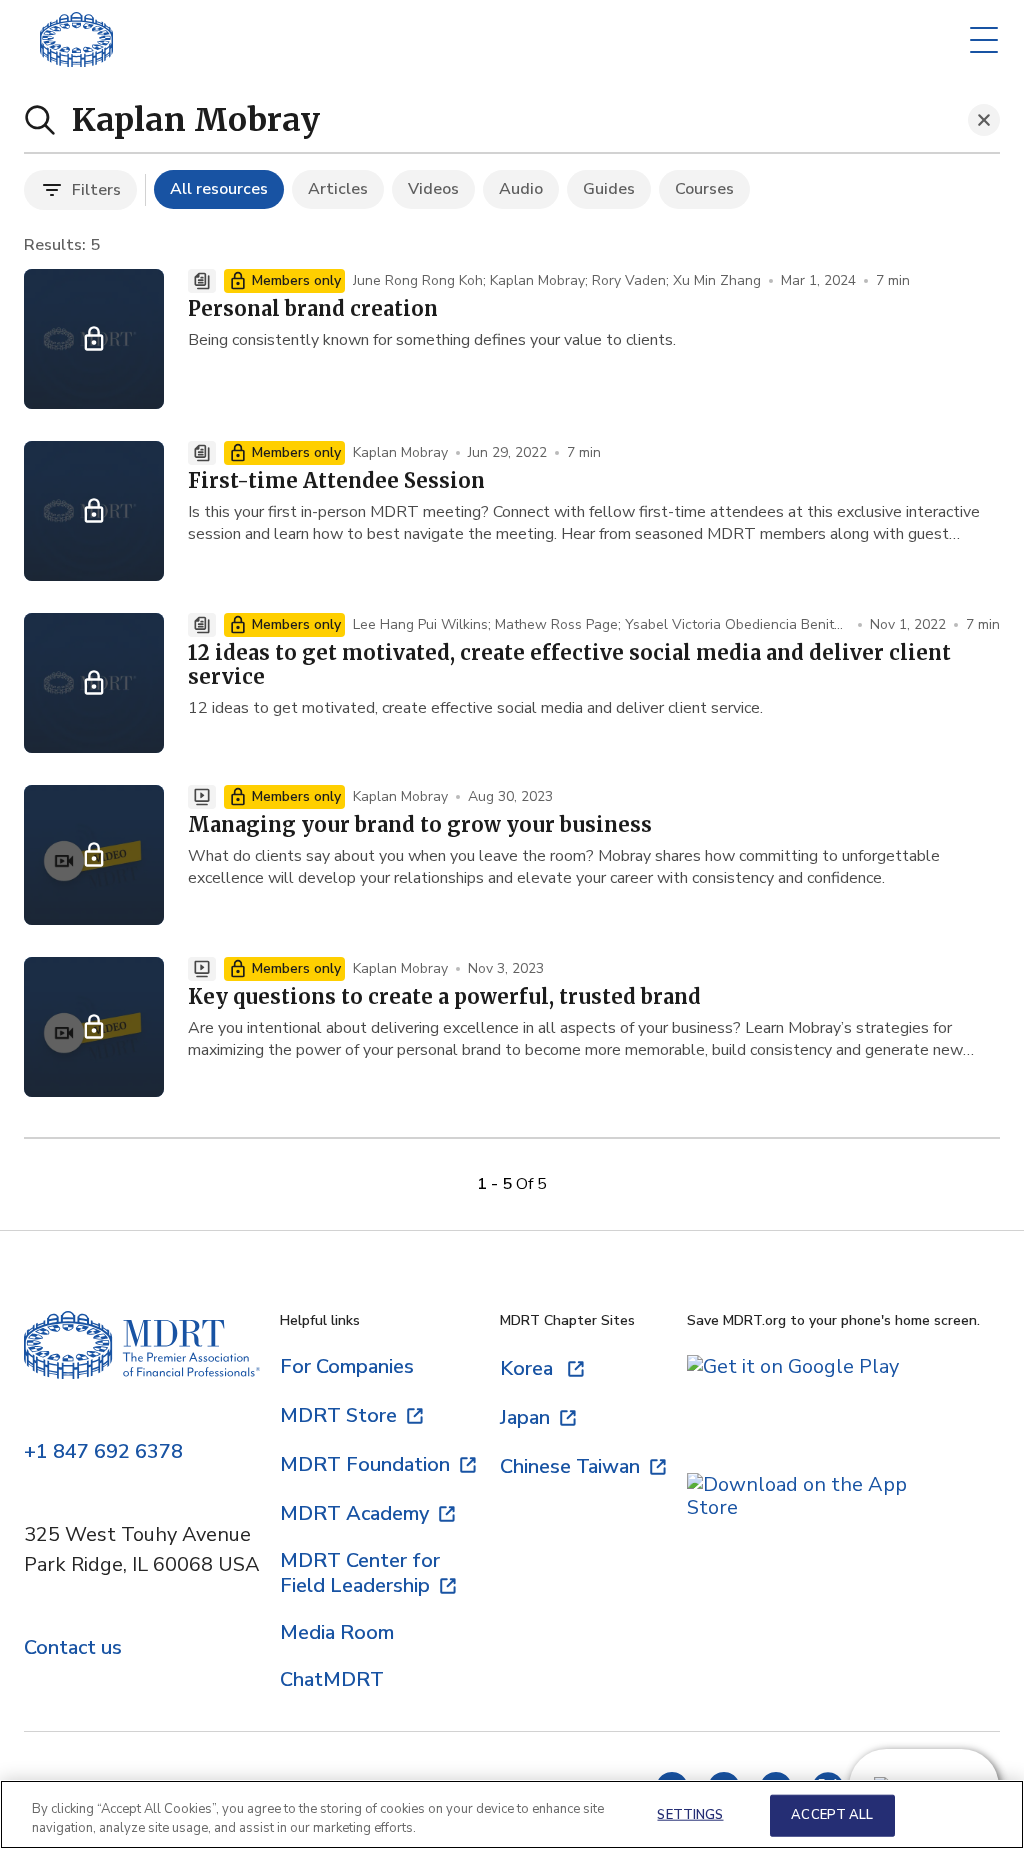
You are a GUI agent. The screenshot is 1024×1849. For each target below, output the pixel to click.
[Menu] (984, 40)
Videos (433, 189)
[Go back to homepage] (76, 39)
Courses (704, 189)
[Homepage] (142, 1363)
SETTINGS (690, 1815)
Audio (521, 189)
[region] (512, 1814)
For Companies (347, 1366)
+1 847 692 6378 (103, 1452)
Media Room (337, 1632)
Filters (96, 190)
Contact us (73, 1648)
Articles (338, 189)
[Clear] (984, 120)
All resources (219, 189)
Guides (609, 189)
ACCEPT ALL (832, 1815)
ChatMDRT (332, 1679)
